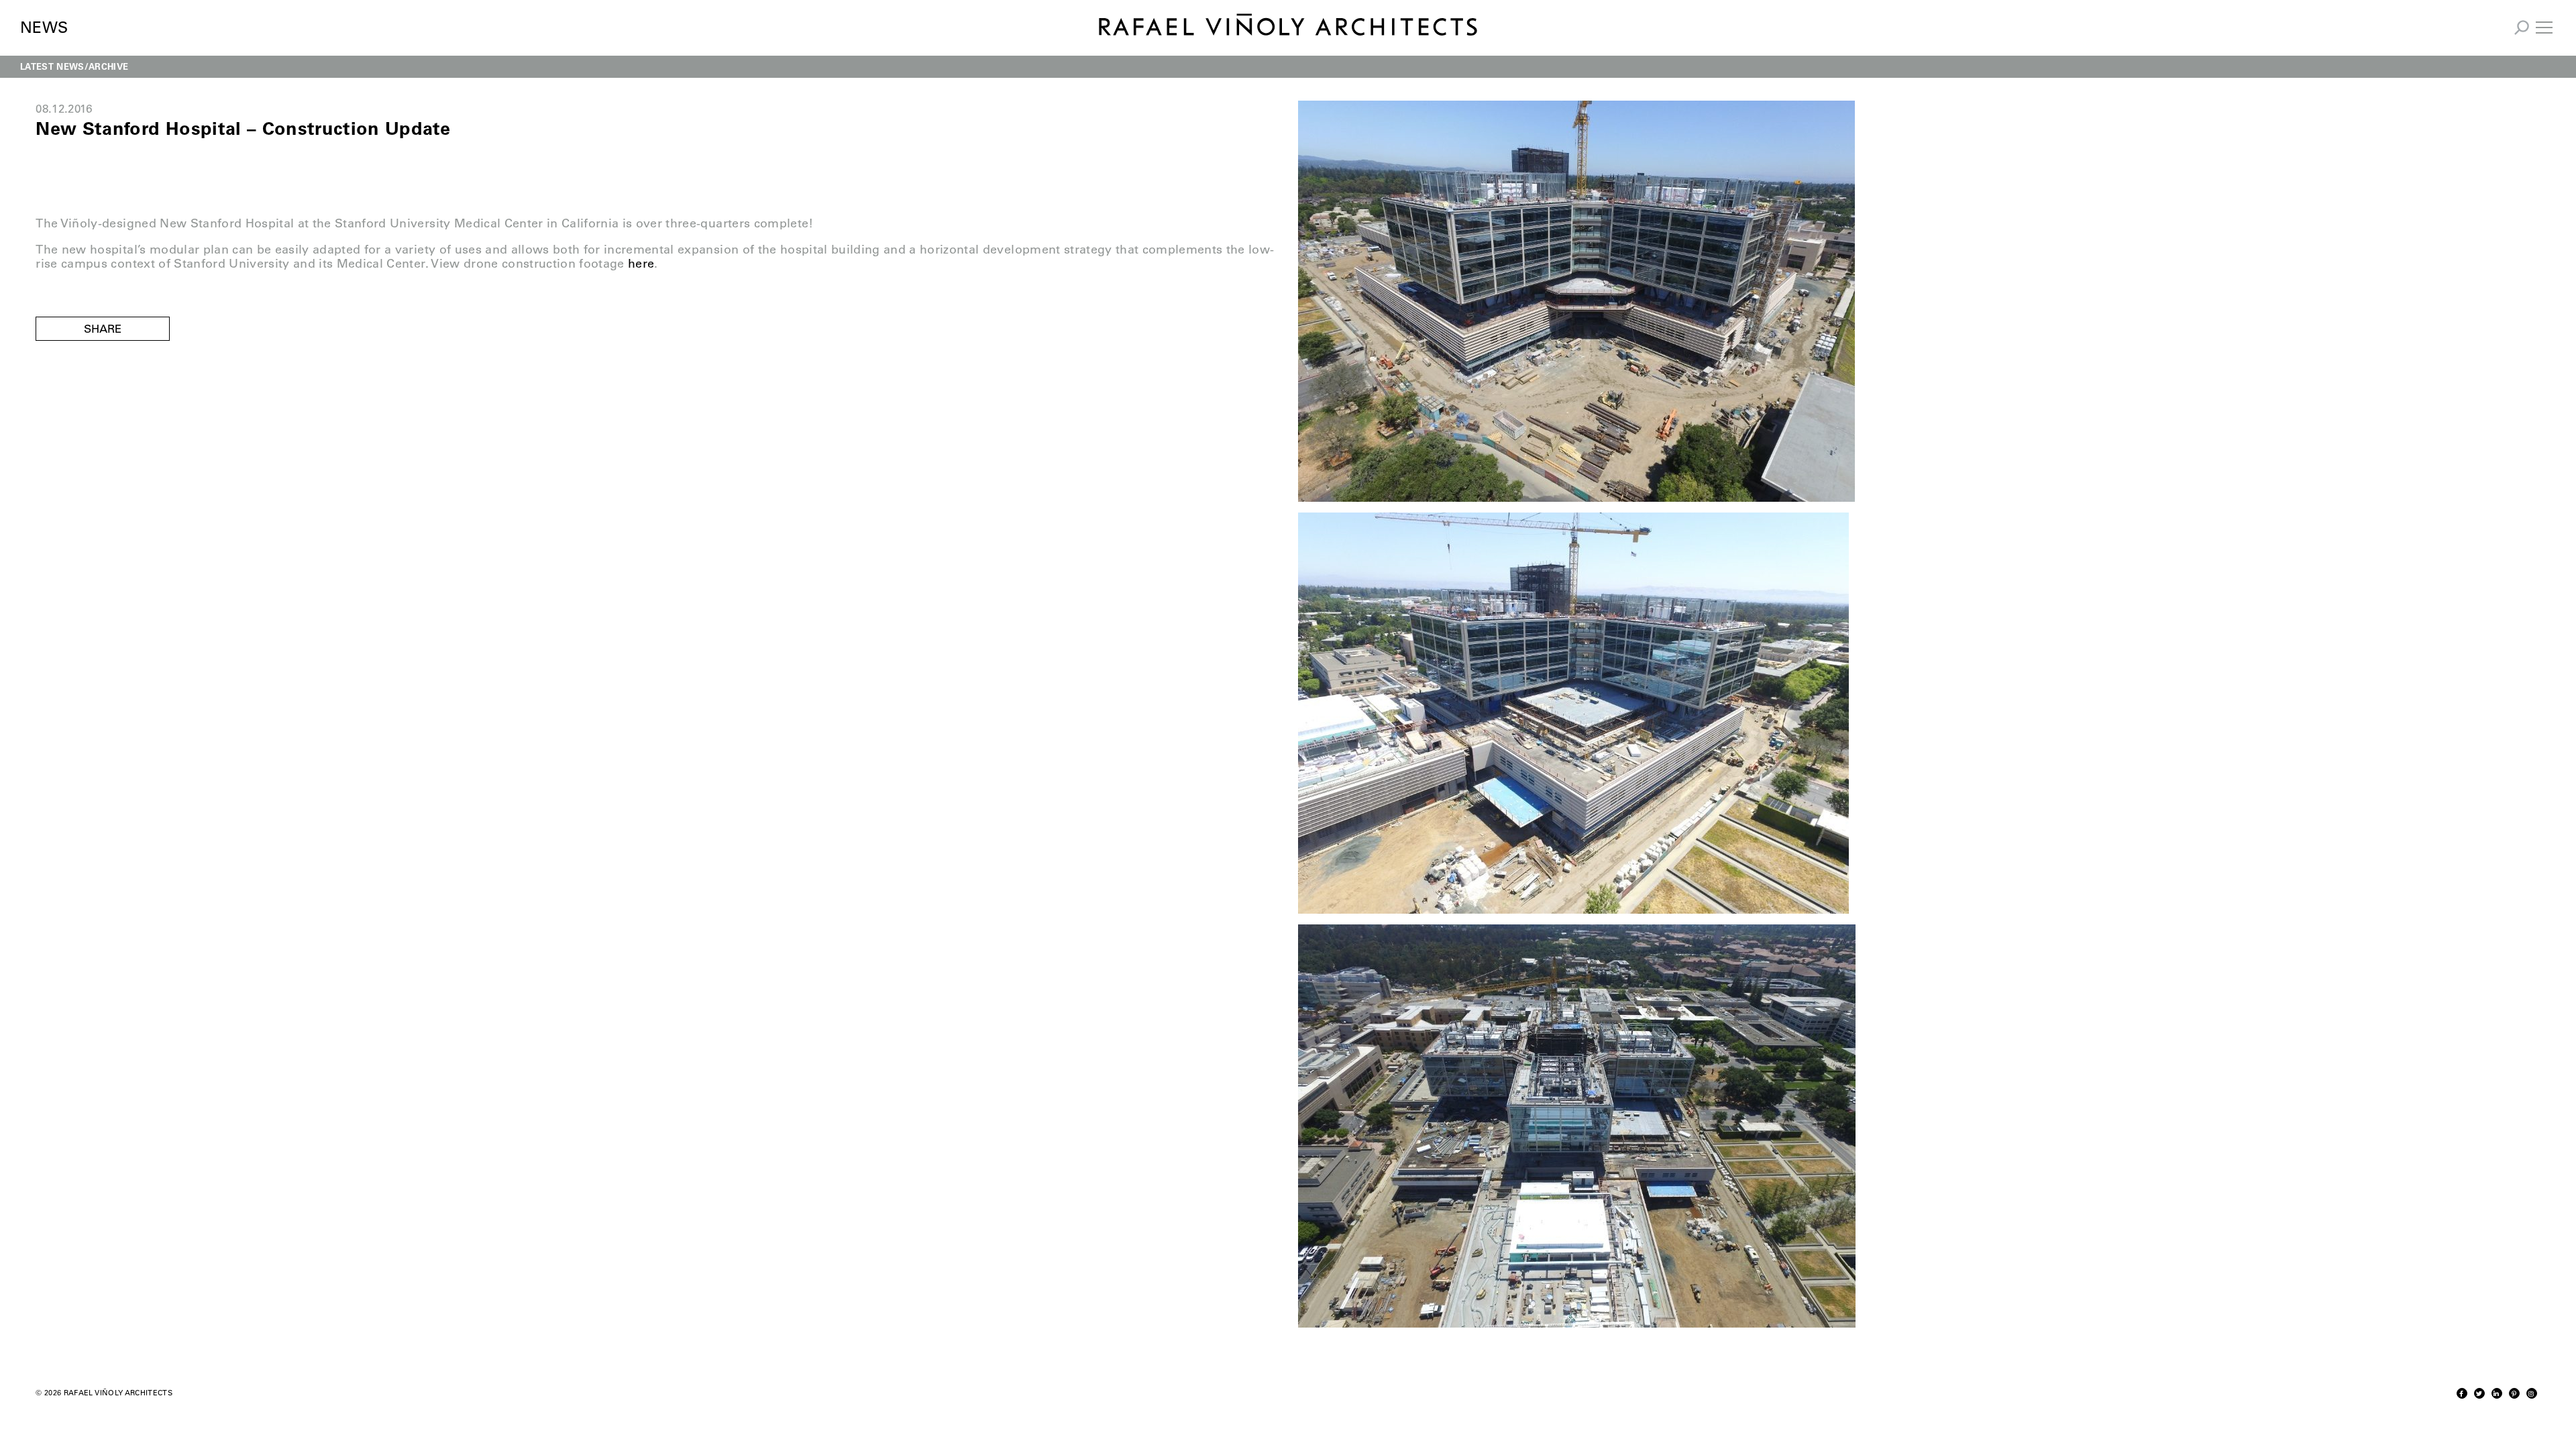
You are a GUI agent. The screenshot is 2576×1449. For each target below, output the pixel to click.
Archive (108, 66)
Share (103, 329)
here (641, 264)
